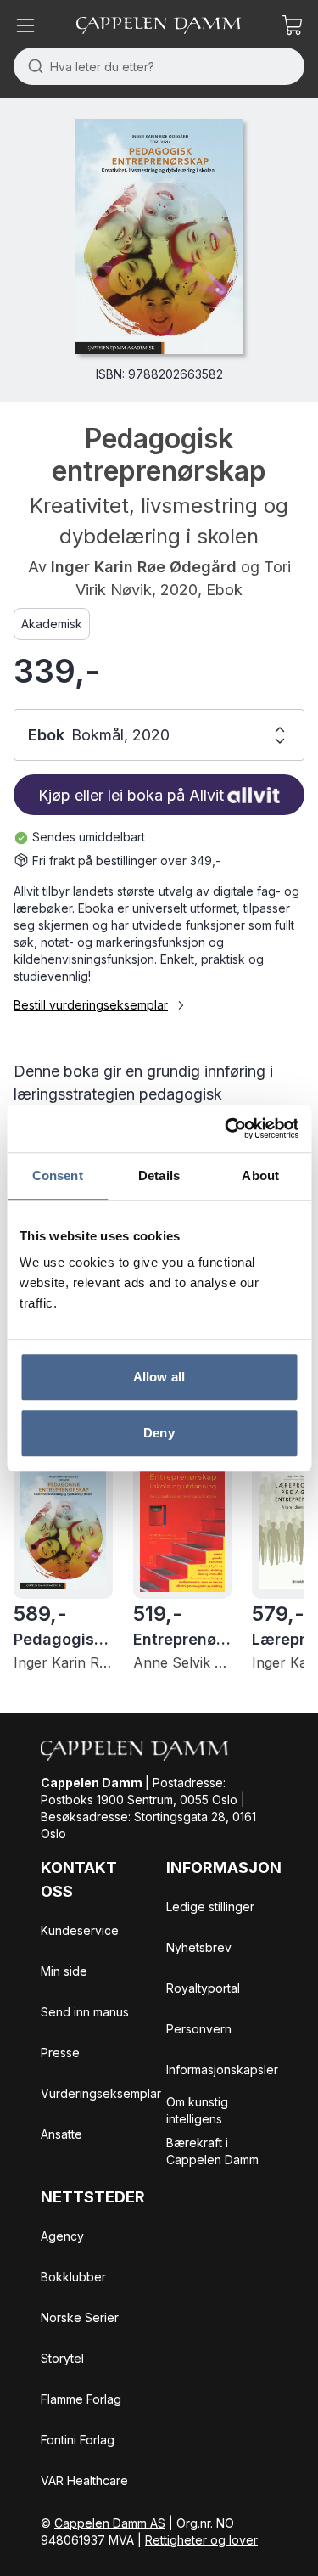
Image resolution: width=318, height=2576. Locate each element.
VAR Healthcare (84, 2480)
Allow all (159, 1377)
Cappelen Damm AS (110, 2523)
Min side (64, 1971)
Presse (60, 2053)
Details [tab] (159, 1176)
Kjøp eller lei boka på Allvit (131, 795)
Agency (62, 2236)
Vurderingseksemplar (101, 2093)
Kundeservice (80, 1930)
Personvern (199, 2029)
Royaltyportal (203, 1988)
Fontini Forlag (78, 2440)
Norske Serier (80, 2317)
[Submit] (32, 66)
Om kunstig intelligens (197, 2110)
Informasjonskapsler (222, 2070)
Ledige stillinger (210, 1907)
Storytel (62, 2358)
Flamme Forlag (81, 2399)
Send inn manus (85, 2012)
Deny (159, 1433)
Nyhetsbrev (199, 1947)
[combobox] (159, 66)
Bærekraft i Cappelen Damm (212, 2151)
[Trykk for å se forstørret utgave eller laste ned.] (159, 236)
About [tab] (260, 1176)
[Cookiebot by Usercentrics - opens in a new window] (226, 1128)
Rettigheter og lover (201, 2540)
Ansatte (61, 2134)
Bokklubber (73, 2277)
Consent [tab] (58, 1176)
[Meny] (25, 25)
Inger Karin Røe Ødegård (144, 567)
